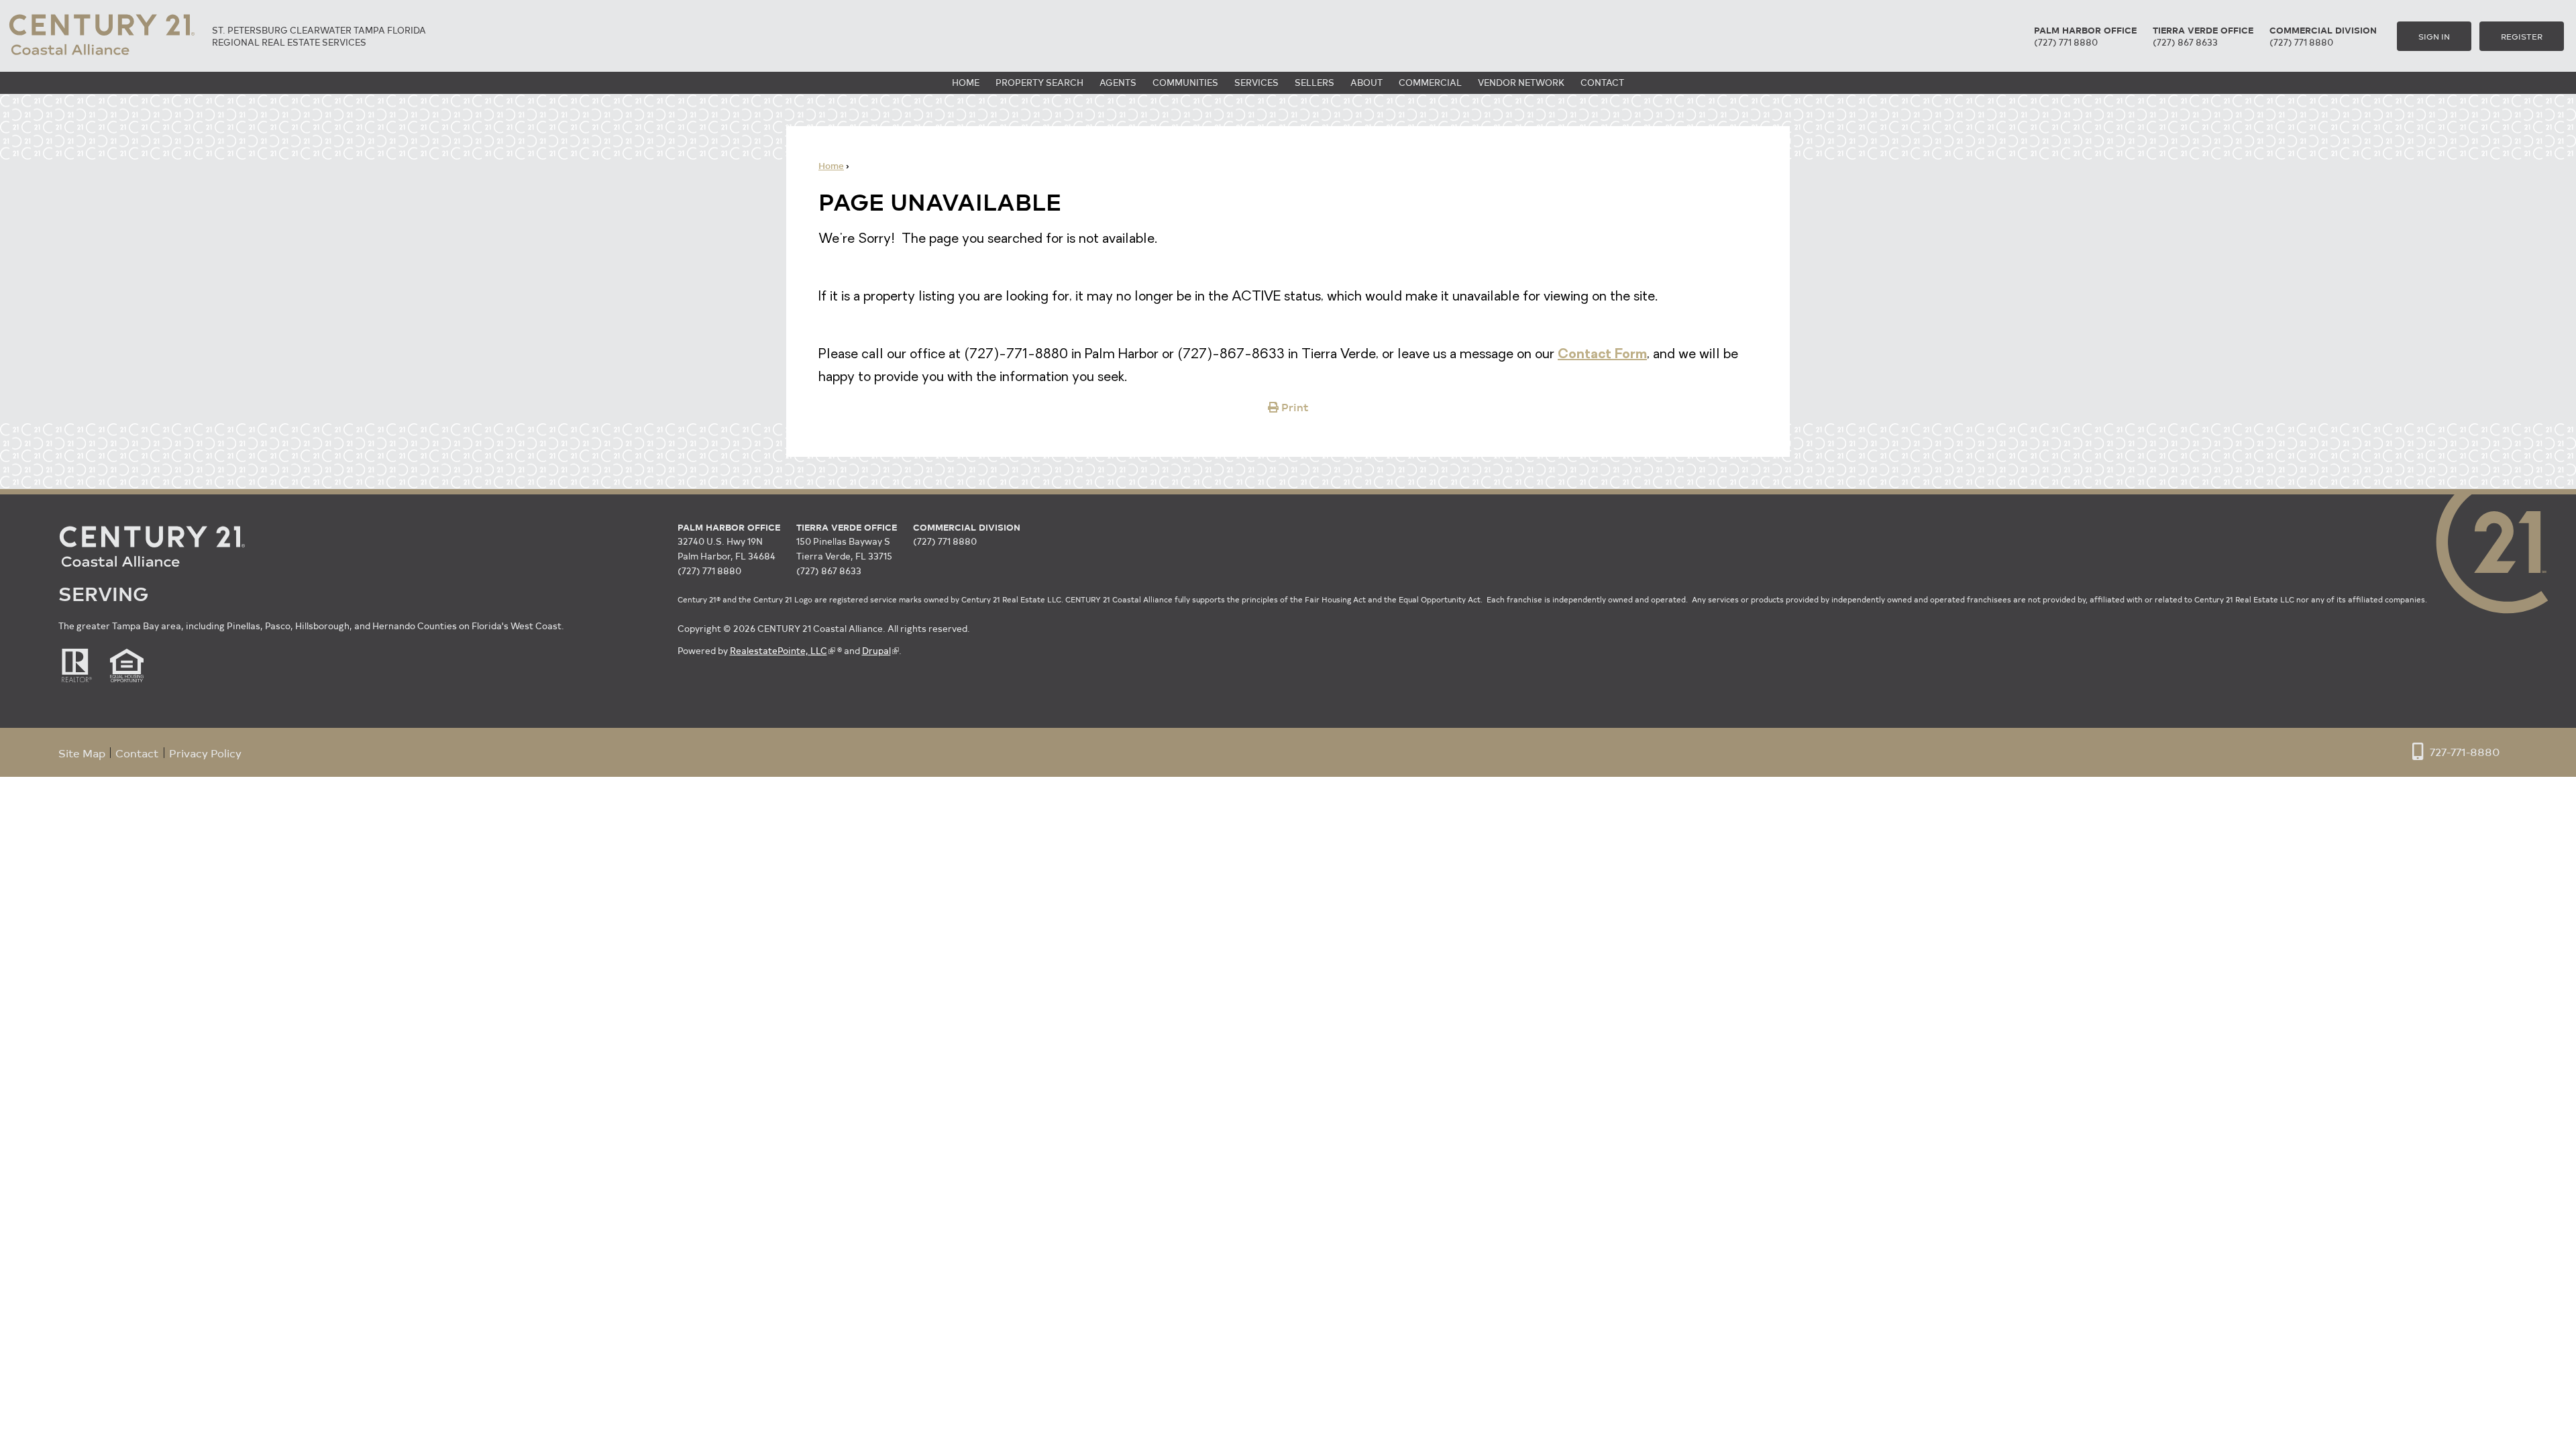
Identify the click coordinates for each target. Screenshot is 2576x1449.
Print (1295, 407)
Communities (1185, 82)
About (1366, 82)
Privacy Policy (205, 753)
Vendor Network (1521, 82)
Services (1256, 82)
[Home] (102, 58)
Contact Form (1602, 355)
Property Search (1039, 82)
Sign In (2434, 36)
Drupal (876, 650)
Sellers (1314, 82)
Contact (1602, 82)
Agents (1118, 82)
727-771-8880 (2465, 751)
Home (966, 82)
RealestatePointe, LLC (779, 650)
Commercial (1430, 82)
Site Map (82, 753)
